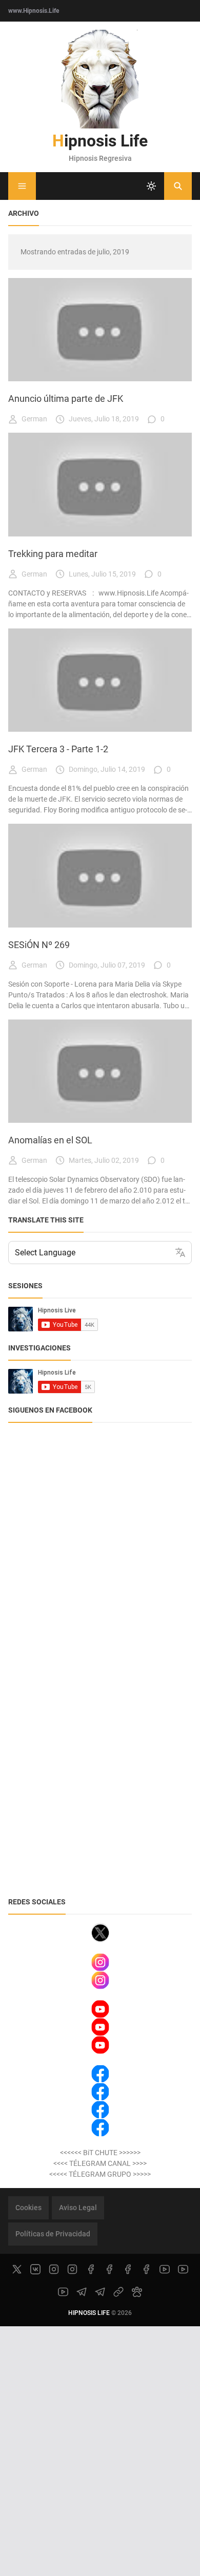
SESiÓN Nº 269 (39, 945)
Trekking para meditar (53, 554)
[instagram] (54, 2269)
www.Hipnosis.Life (34, 11)
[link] (118, 2292)
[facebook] (91, 2269)
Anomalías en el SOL (50, 1140)
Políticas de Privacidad (53, 2234)
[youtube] (165, 2269)
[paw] (137, 2292)
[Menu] (22, 186)
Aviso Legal (78, 2208)
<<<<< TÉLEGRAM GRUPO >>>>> (100, 2174)
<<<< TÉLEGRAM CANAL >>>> (100, 2163)
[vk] (35, 2269)
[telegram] (82, 2292)
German (34, 419)
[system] (151, 186)
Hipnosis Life (100, 141)
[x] (17, 2269)
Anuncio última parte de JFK (66, 399)
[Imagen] (100, 330)
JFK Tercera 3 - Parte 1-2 (58, 749)
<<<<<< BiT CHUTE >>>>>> (100, 2153)
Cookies (28, 2208)
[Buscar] (178, 186)
